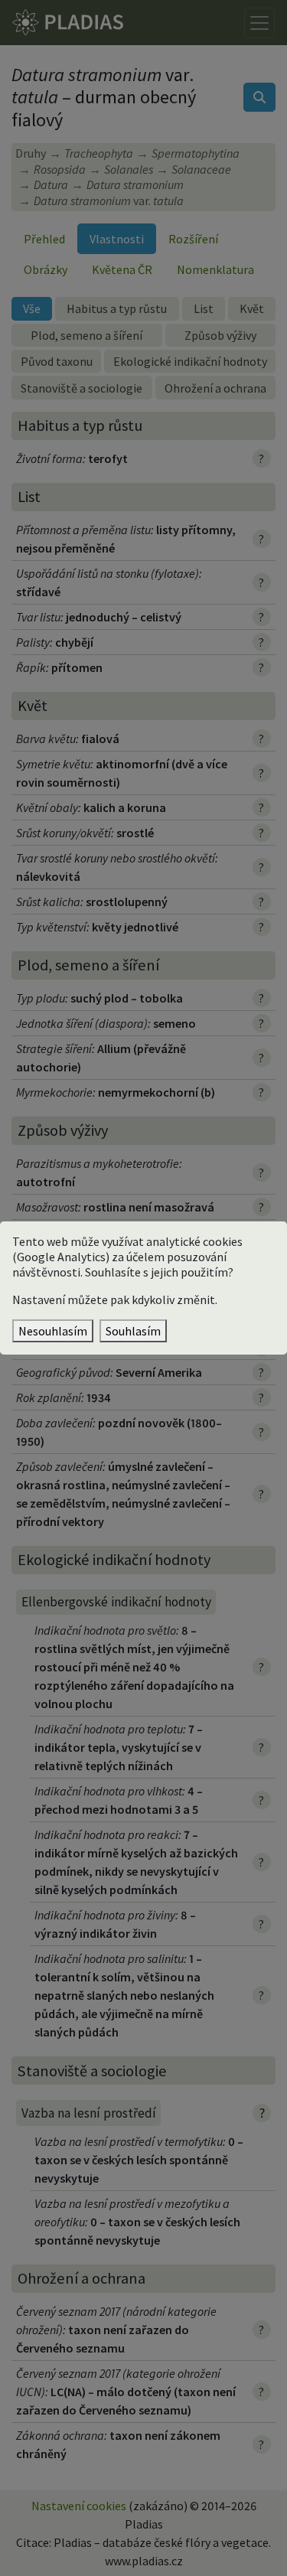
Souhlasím (133, 1331)
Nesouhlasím (53, 1331)
